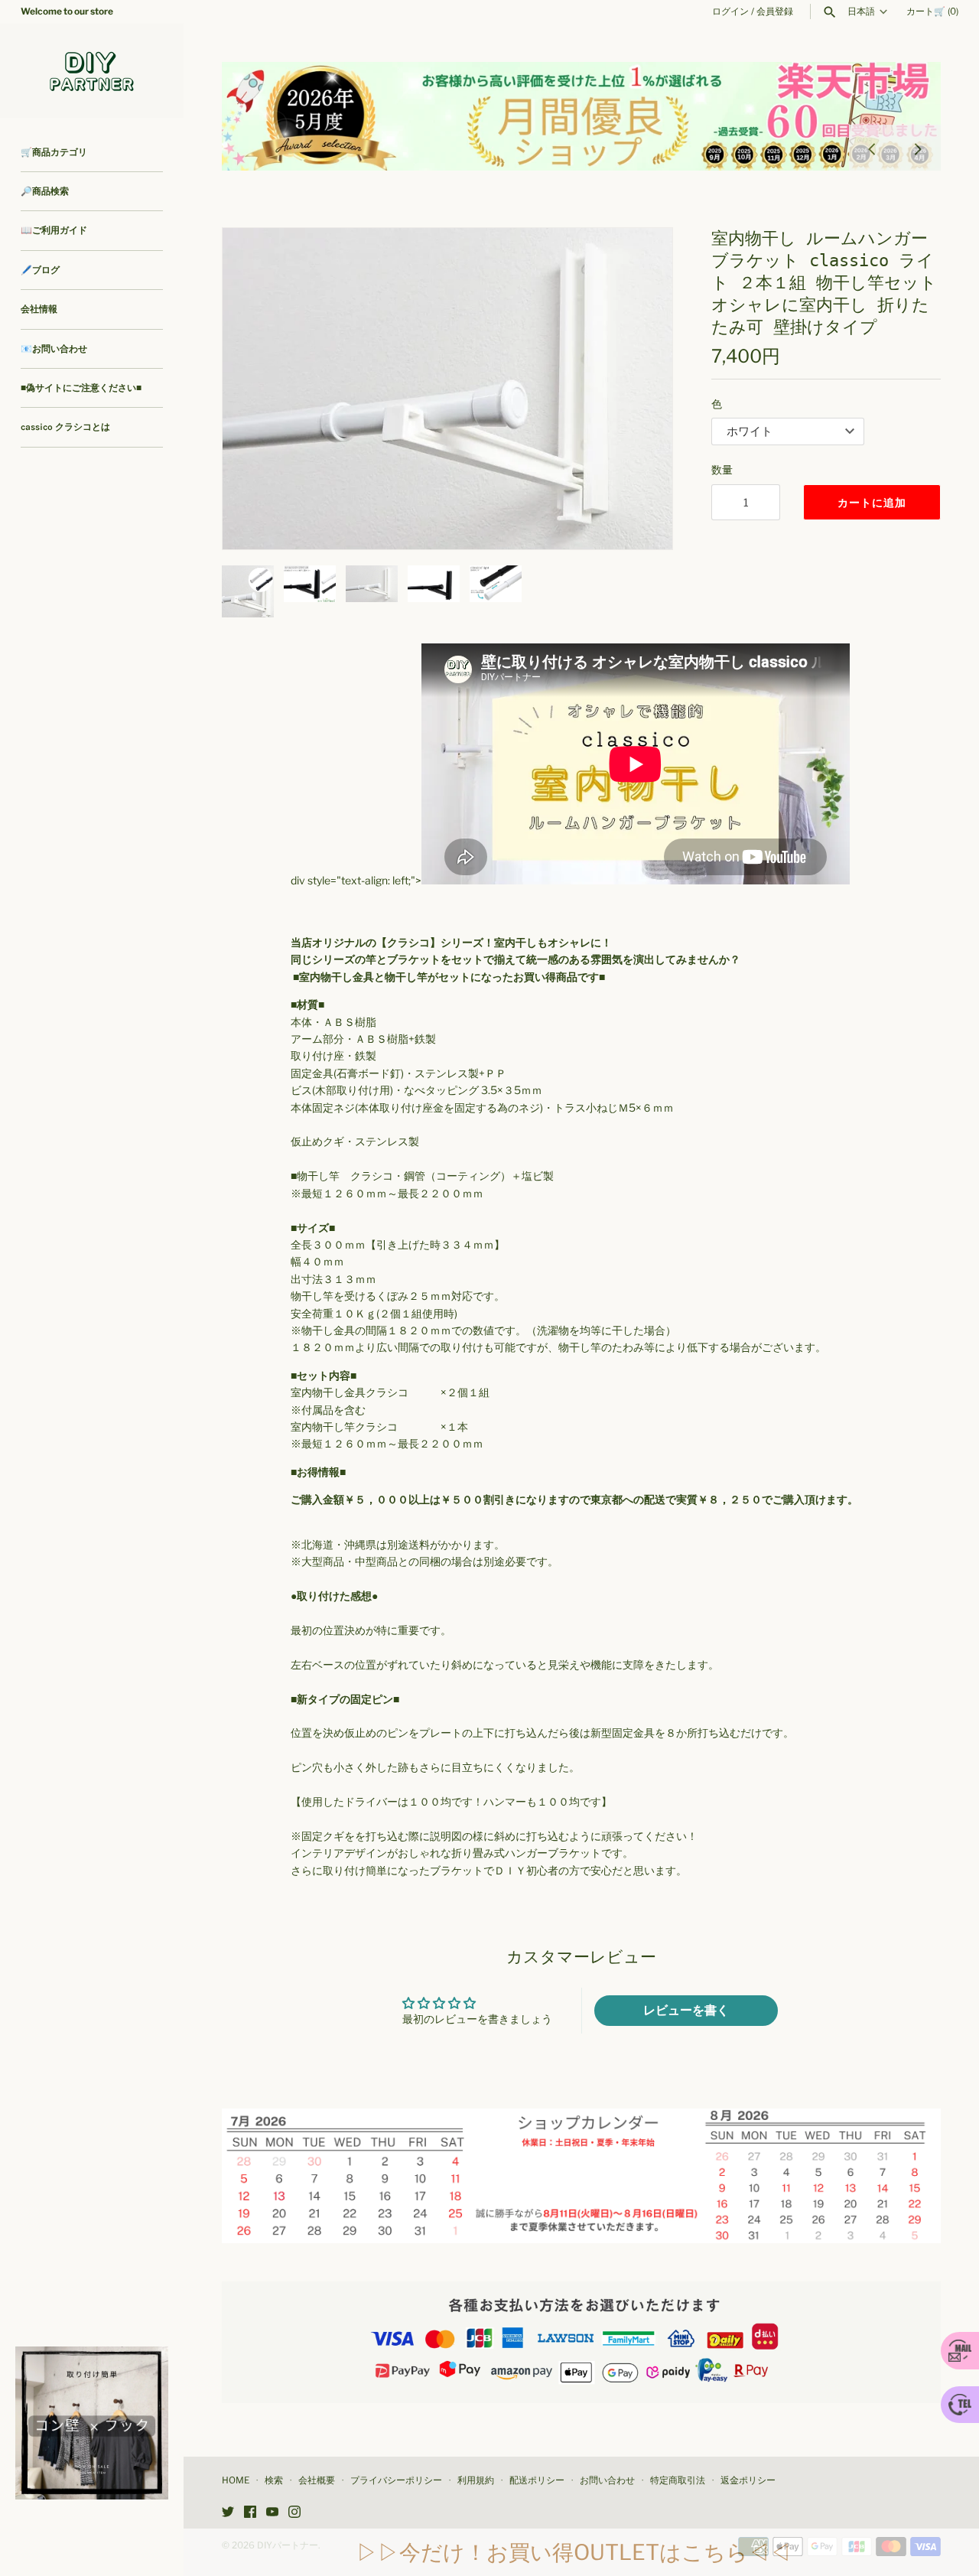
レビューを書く (686, 2010)
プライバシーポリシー (396, 2480)
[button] (255, 389)
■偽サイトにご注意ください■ (81, 388)
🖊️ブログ (40, 270)
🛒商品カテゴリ (54, 152)
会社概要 (317, 2480)
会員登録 (775, 11)
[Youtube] (272, 2513)
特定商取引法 (678, 2480)
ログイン (730, 11)
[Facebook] (250, 2513)
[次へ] (918, 148)
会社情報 (39, 309)
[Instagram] (294, 2513)
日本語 (861, 11)
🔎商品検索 (45, 191)
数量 (722, 469)
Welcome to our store (67, 11)
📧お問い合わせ (54, 349)
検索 (274, 2480)
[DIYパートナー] (92, 71)
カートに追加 (872, 502)
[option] (581, 116)
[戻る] (872, 148)
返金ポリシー (748, 2480)
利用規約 (476, 2480)
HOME (236, 2480)
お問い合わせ (607, 2480)
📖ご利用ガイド (54, 230)
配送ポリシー (537, 2480)
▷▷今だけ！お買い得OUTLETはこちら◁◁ (574, 2552)
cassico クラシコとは (65, 427)
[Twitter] (228, 2513)
